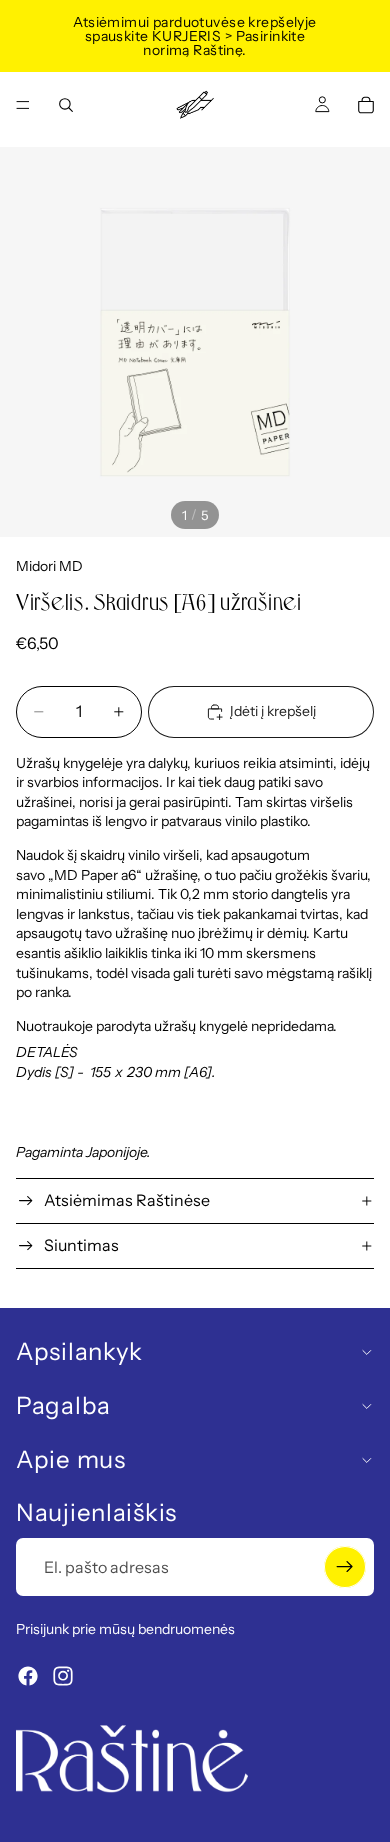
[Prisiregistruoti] (345, 1567)
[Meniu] (23, 105)
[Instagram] (63, 1676)
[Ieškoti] (66, 105)
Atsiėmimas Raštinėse (127, 1200)
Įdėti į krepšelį (273, 711)
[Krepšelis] (366, 105)
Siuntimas (81, 1245)
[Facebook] (28, 1676)
